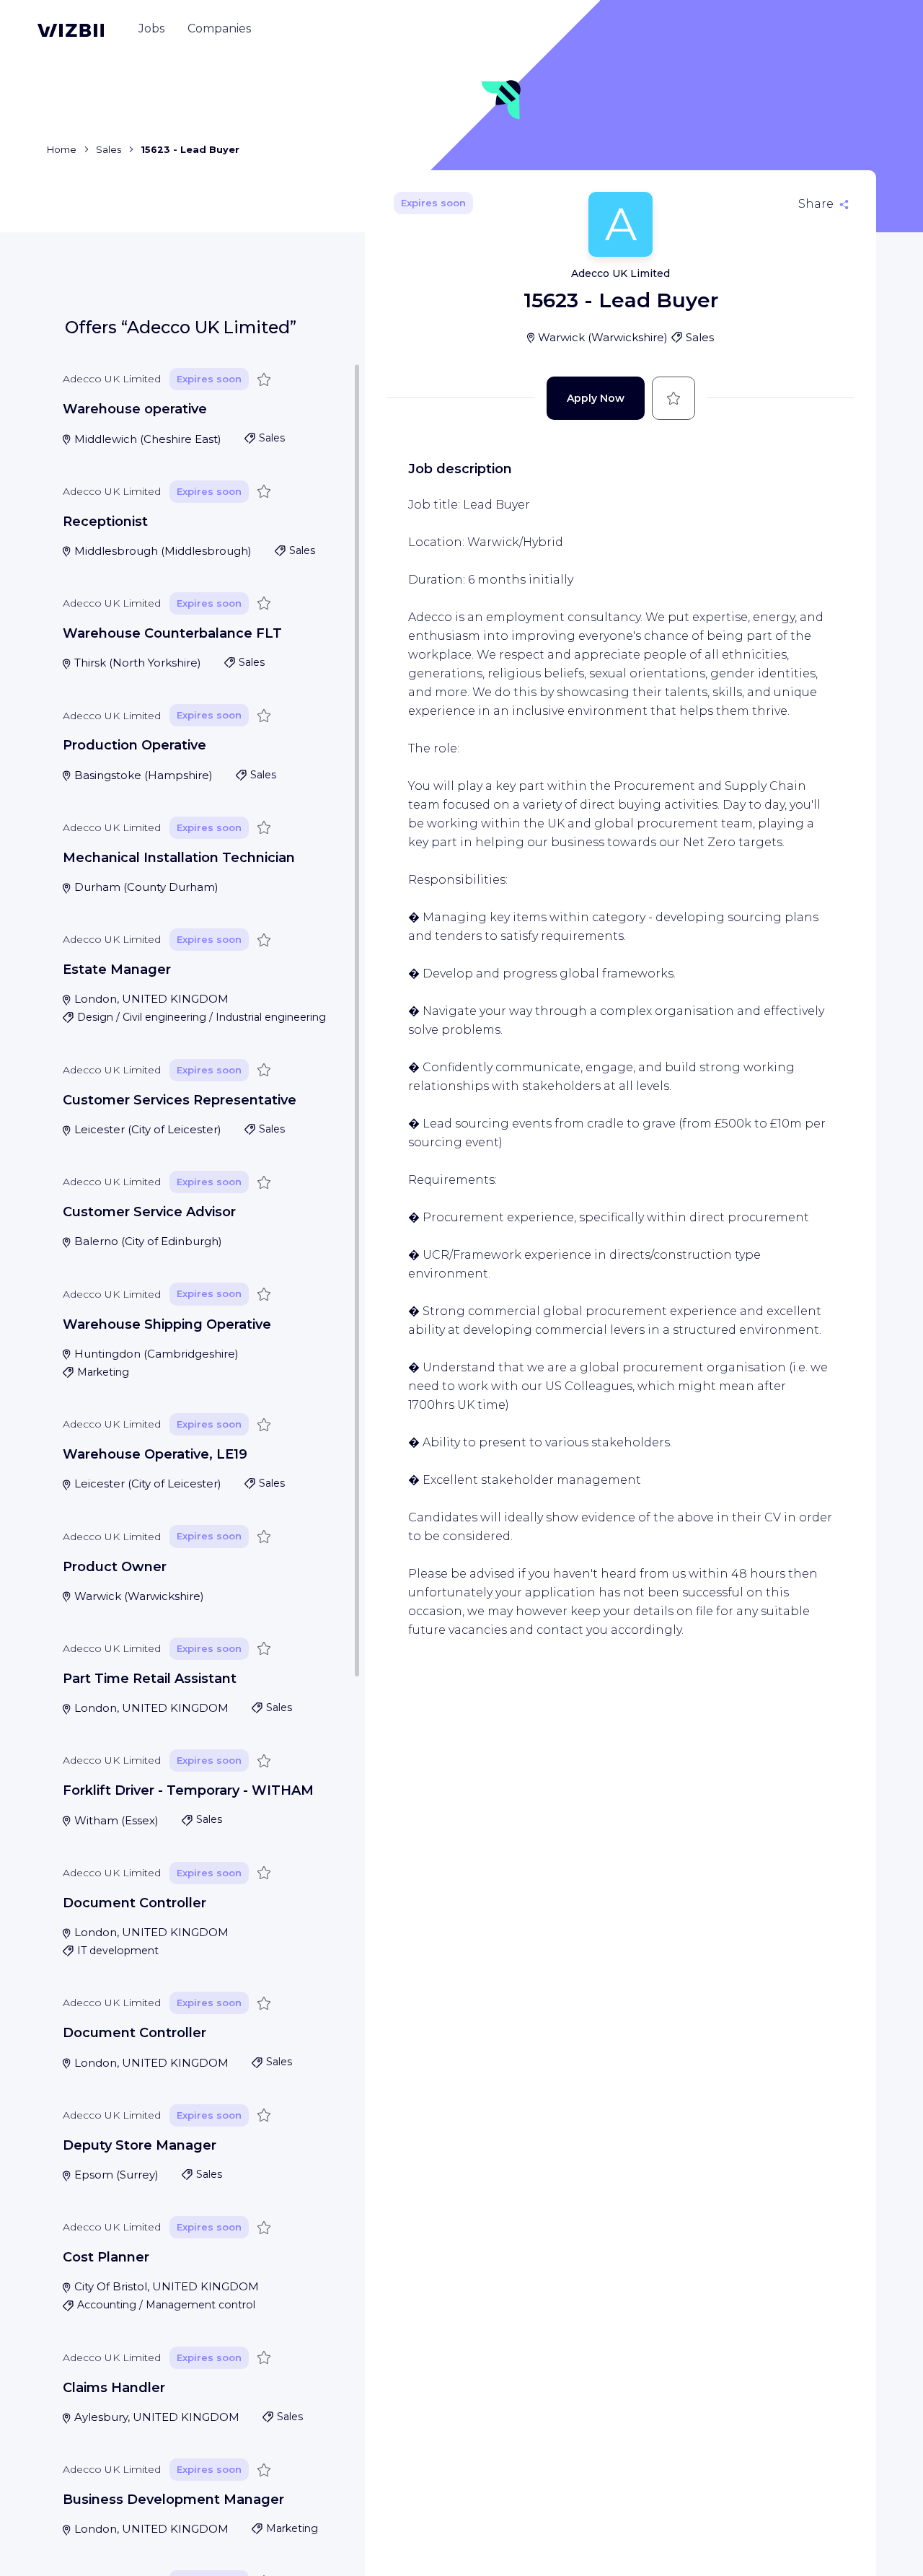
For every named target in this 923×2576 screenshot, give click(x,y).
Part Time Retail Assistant (150, 1679)
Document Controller (134, 1903)
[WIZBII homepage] (71, 30)
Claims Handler (114, 2388)
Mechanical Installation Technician (179, 858)
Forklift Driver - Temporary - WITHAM (188, 1790)
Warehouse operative (135, 409)
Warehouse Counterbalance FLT (172, 633)
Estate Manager (117, 970)
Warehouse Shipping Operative (167, 1324)
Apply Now (596, 398)
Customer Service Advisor (149, 1212)
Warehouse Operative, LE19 (155, 1454)
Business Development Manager (173, 2500)
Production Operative (134, 745)
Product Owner (115, 1567)
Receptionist (105, 522)
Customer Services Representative (180, 1100)
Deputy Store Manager (140, 2145)
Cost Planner (106, 2257)
